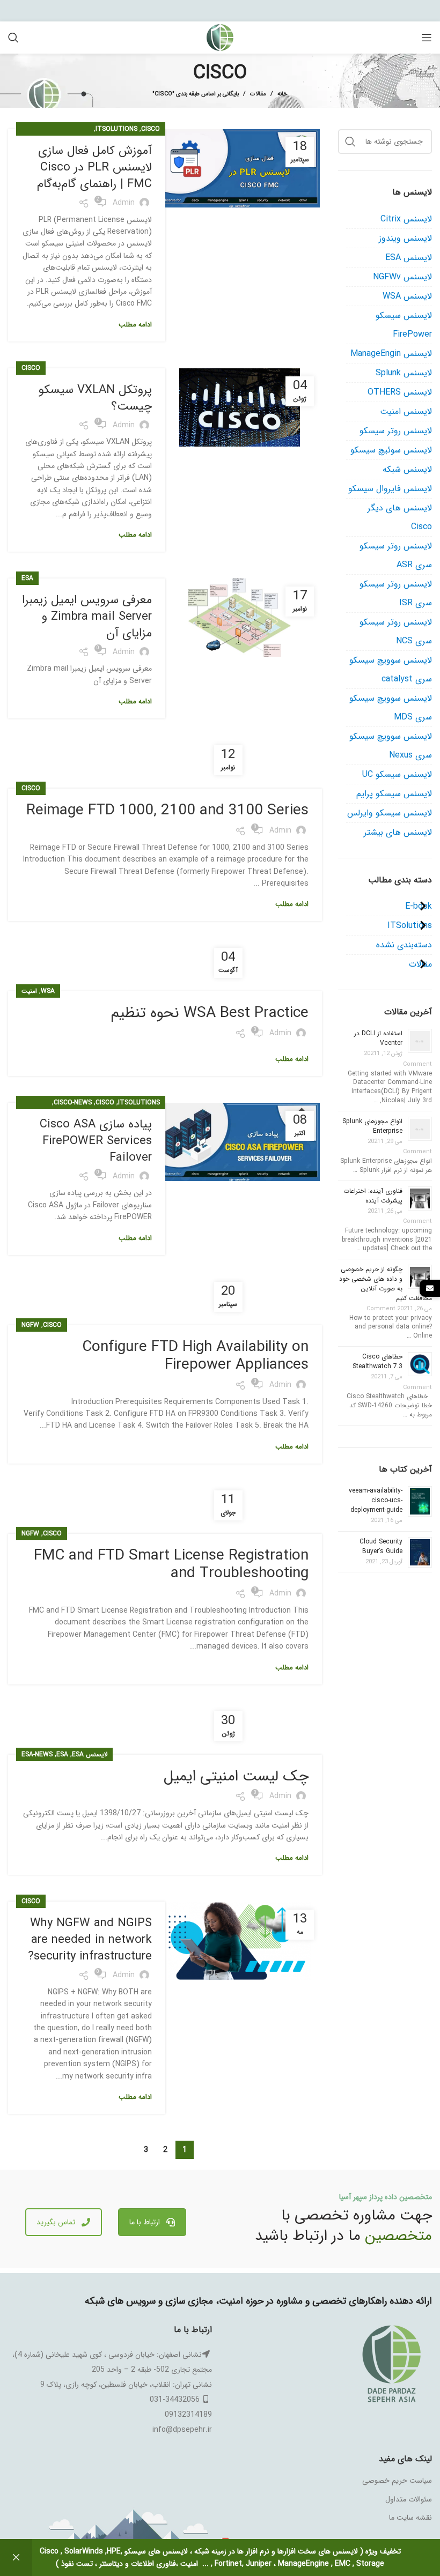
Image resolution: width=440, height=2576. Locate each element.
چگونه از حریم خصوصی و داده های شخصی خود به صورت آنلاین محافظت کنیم (386, 1284)
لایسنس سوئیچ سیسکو (391, 450)
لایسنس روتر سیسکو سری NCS (396, 632)
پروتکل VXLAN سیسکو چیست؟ (95, 398)
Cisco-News (73, 1103)
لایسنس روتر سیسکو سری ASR (396, 555)
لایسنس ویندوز (405, 238)
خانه (283, 94)
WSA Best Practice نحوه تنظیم (210, 1013)
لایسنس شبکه (407, 469)
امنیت (29, 991)
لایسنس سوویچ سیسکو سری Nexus (391, 746)
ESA (27, 578)
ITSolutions (116, 129)
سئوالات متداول (409, 2499)
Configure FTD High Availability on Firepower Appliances (195, 1356)
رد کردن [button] (16, 2558)
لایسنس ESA (90, 1754)
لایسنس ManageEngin (391, 354)
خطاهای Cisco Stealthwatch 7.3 (377, 1361)
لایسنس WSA (407, 296)
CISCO (151, 129)
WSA (48, 991)
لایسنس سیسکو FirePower (404, 325)
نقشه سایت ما (410, 2518)
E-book (419, 906)
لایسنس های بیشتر (398, 832)
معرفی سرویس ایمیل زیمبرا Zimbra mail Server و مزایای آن (87, 617)
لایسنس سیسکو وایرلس (390, 813)
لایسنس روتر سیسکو (396, 431)
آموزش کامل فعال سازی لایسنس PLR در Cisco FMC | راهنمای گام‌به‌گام (94, 167)
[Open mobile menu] (427, 38)
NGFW (30, 1325)
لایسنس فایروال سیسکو (390, 489)
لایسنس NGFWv (402, 277)
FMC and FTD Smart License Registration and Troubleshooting (171, 1565)
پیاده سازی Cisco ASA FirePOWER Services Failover (96, 1141)
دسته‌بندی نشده (404, 945)
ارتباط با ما (145, 2222)
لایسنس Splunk (404, 373)
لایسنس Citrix (406, 219)
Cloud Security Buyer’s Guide (381, 1546)
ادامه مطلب (135, 325)
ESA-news (37, 1754)
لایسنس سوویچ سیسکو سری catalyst (391, 670)
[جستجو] (13, 38)
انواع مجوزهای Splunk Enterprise (372, 1126)
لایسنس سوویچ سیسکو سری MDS (391, 708)
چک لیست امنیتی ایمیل (236, 1777)
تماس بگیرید (56, 2222)
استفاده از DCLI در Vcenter (378, 1038)
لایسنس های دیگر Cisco (400, 517)
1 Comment (406, 1147)
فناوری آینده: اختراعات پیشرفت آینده (373, 1196)
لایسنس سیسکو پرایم (394, 794)
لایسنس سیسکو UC (397, 774)
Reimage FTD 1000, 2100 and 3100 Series (167, 811)
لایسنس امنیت (406, 411)
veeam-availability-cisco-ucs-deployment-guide (376, 1500)
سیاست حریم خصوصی (397, 2481)
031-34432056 (175, 2400)
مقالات (258, 94)
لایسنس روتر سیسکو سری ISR (396, 593)
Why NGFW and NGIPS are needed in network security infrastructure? (90, 1940)
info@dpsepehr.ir (182, 2430)
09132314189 (188, 2415)
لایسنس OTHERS (400, 392)
